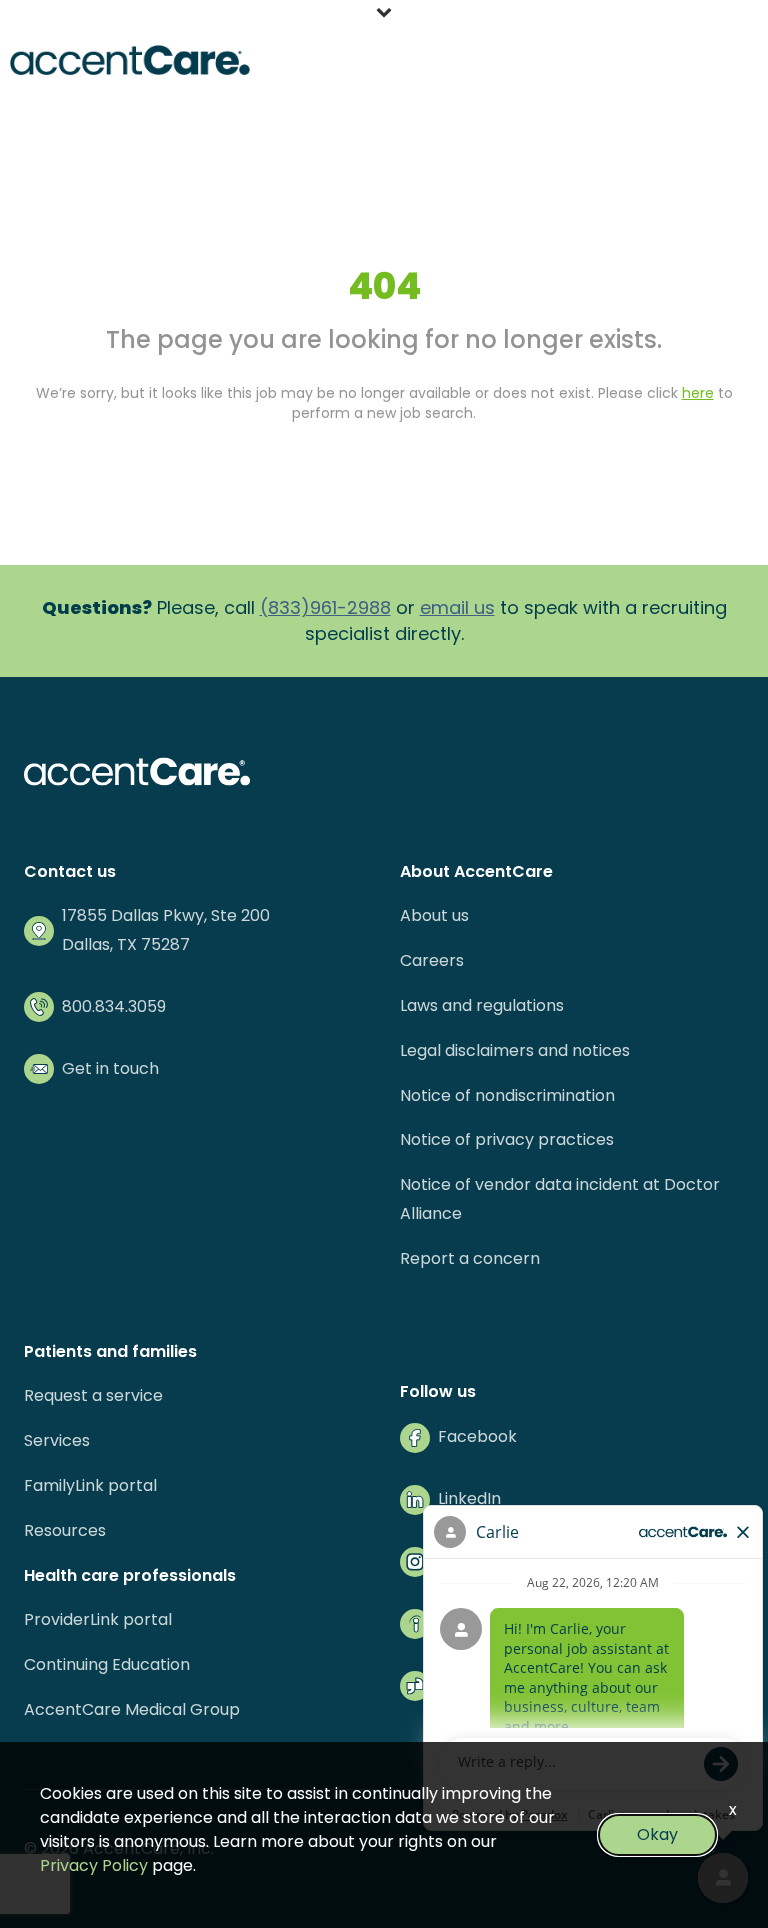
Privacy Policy (94, 1865)
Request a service (93, 1395)
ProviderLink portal (98, 1619)
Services (57, 1440)
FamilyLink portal (90, 1485)
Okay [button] (657, 1834)
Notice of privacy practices (507, 1139)
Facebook (477, 1436)
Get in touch (110, 1068)
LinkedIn (469, 1498)
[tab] (384, 15)
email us (457, 607)
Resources (65, 1530)
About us (434, 915)
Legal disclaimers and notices (515, 1050)
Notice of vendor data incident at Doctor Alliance (560, 1199)
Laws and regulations (482, 1005)
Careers (432, 960)
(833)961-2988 (325, 607)
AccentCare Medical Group (132, 1709)
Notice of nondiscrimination (507, 1095)
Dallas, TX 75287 (126, 944)
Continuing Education (107, 1664)
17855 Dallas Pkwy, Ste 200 (166, 915)
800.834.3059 (114, 1006)
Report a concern (470, 1258)
